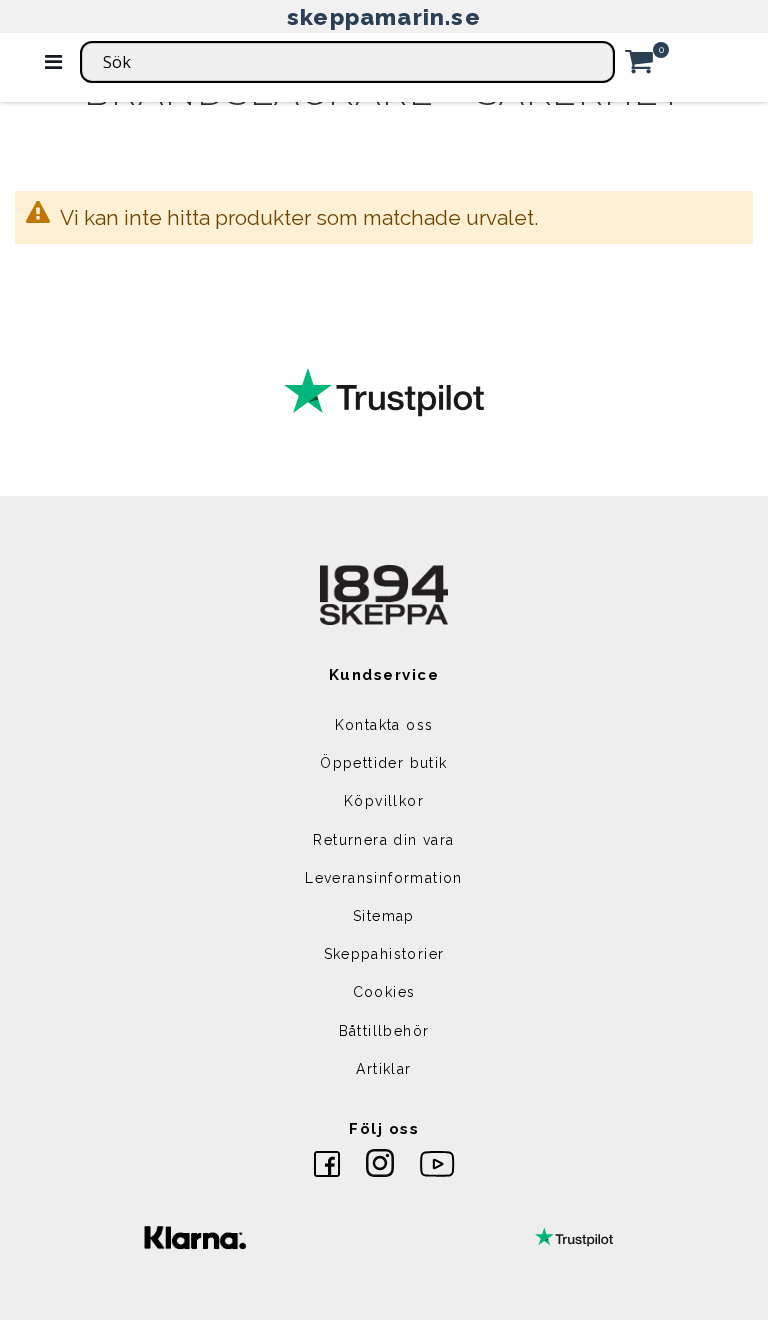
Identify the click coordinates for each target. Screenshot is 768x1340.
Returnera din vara (383, 840)
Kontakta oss (384, 725)
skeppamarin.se (384, 16)
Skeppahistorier (384, 954)
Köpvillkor (384, 801)
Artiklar (383, 1069)
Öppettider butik (383, 763)
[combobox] (347, 62)
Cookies (384, 992)
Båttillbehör (384, 1031)
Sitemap (384, 916)
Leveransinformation (384, 878)
